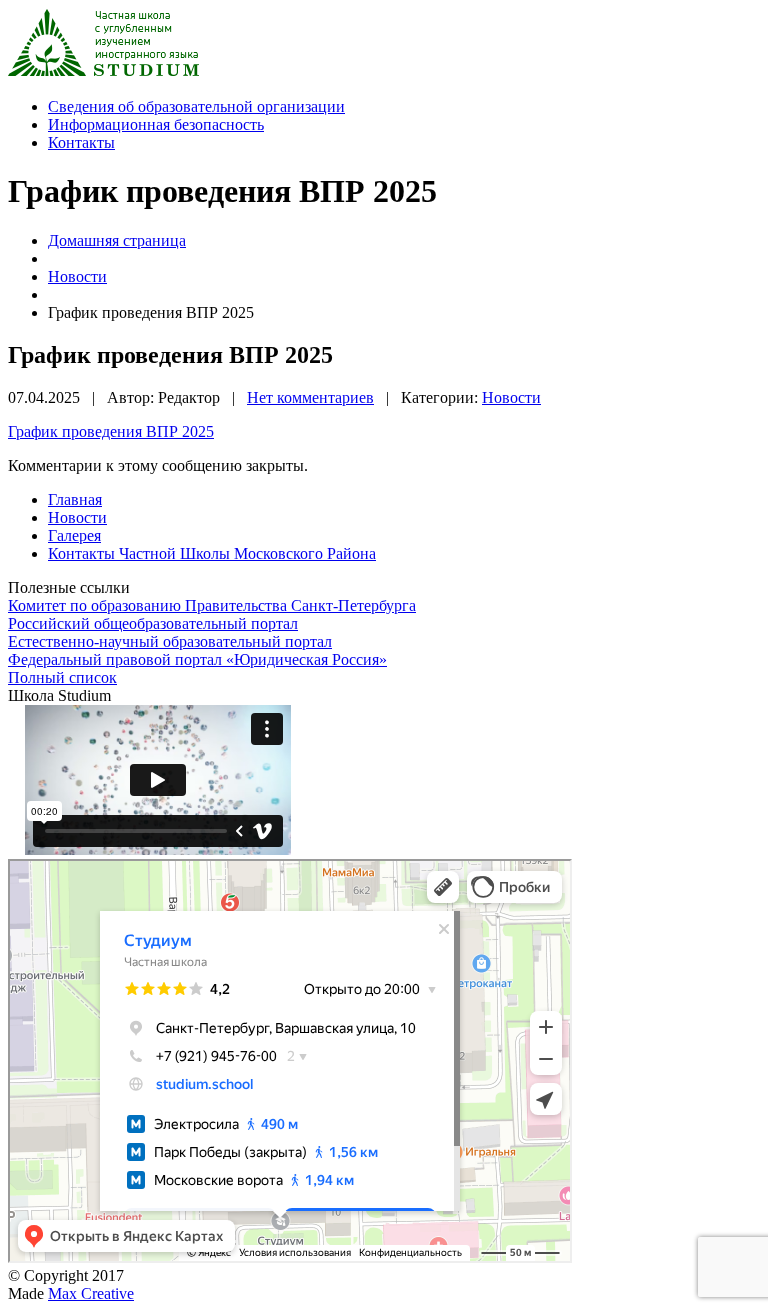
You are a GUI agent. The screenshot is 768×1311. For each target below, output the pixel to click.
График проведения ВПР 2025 (111, 431)
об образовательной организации (196, 106)
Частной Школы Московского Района (212, 553)
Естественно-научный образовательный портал (170, 641)
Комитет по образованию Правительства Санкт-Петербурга (212, 605)
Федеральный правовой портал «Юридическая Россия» (197, 659)
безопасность (156, 124)
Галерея (74, 535)
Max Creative (91, 1293)
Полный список (62, 677)
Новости (77, 276)
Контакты (81, 142)
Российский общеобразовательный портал (153, 623)
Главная (75, 499)
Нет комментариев (310, 397)
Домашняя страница (117, 240)
